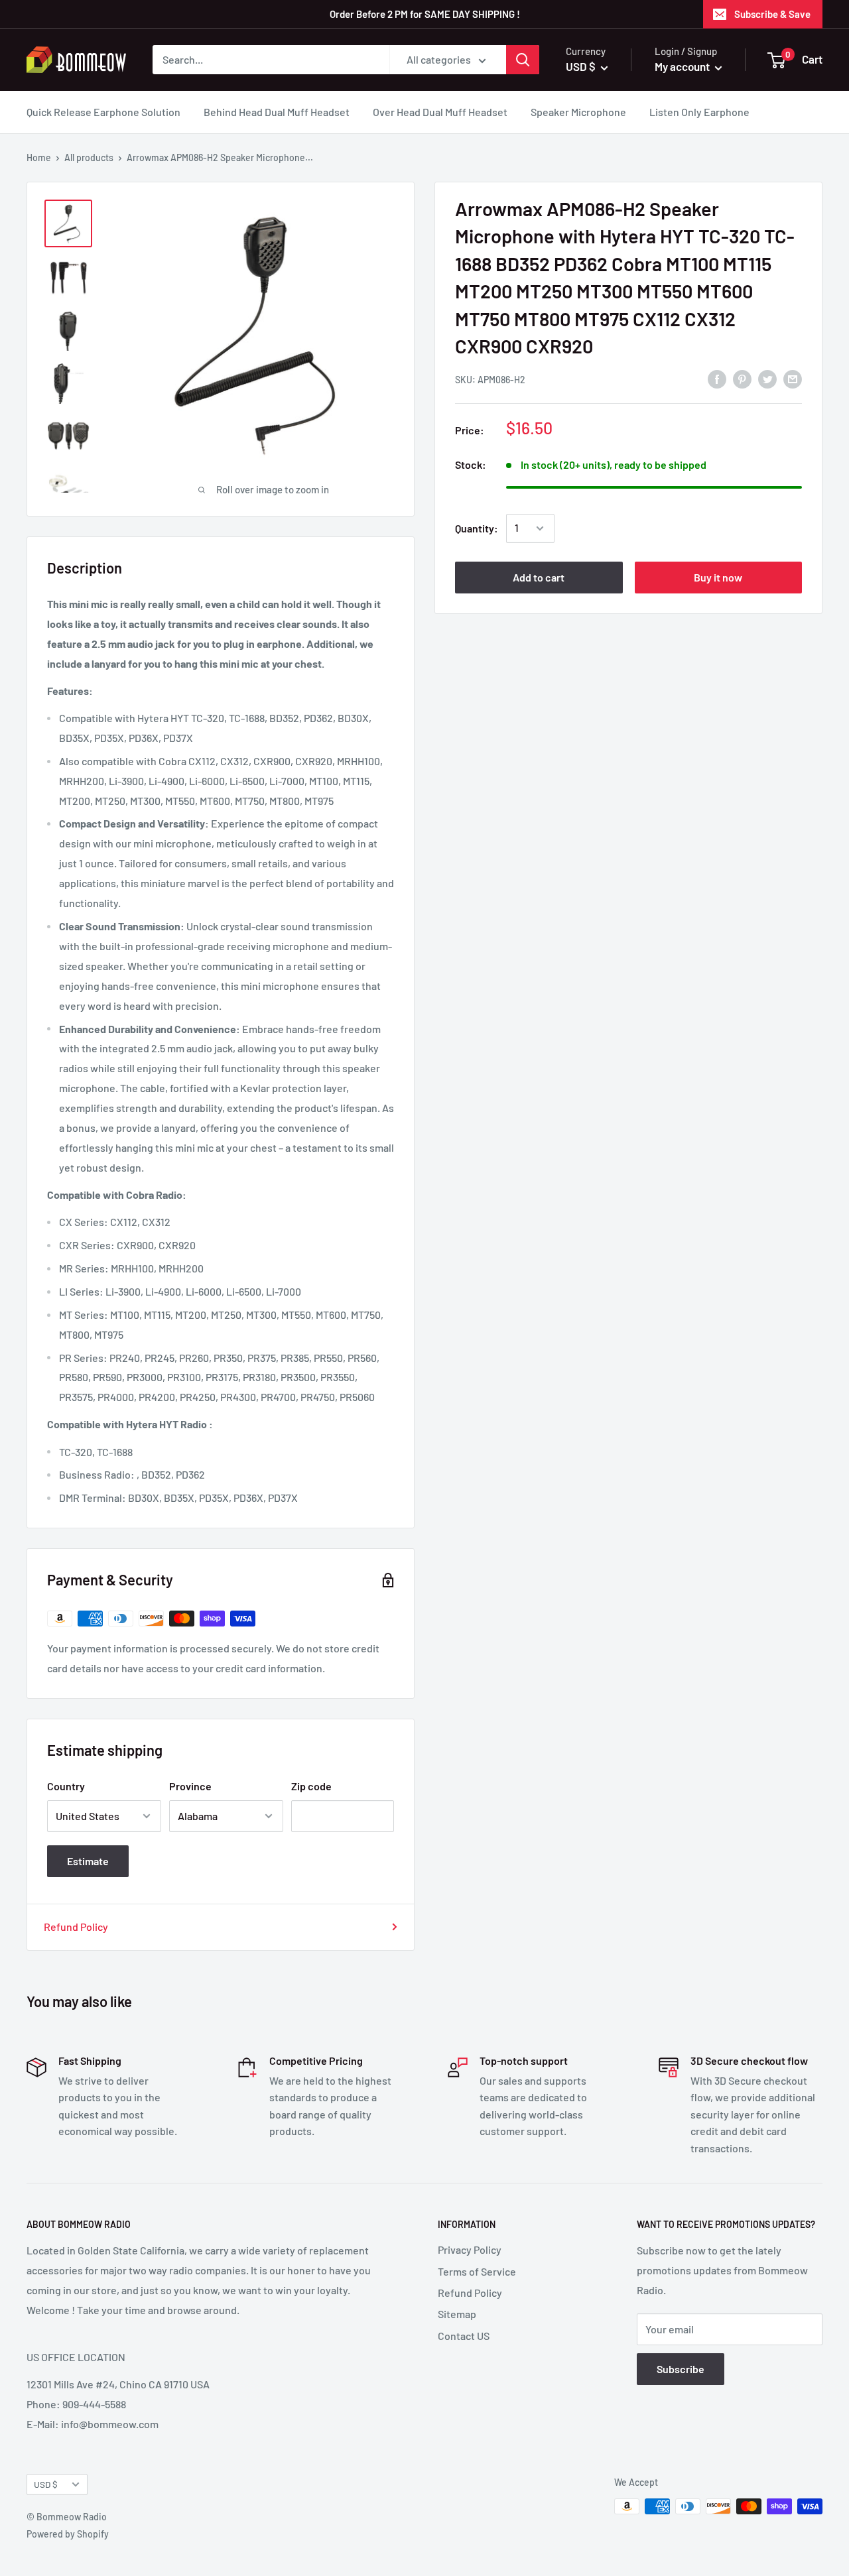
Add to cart (539, 577)
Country (66, 1786)
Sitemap (457, 2314)
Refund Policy (76, 1927)
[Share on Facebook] (717, 378)
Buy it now (718, 577)
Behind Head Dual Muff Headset (277, 112)
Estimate (88, 1861)
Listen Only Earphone (699, 112)
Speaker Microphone (578, 112)
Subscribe (681, 2369)
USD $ (46, 2484)
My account (683, 66)
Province (190, 1786)
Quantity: (477, 528)
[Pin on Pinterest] (742, 378)
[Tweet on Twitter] (767, 378)
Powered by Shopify (68, 2534)
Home (39, 157)
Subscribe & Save (772, 14)
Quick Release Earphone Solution (103, 112)
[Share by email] (793, 378)
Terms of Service (477, 2271)
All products (89, 157)
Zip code (311, 1786)
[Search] (523, 60)
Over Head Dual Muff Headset (440, 112)
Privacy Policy (470, 2249)
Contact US (464, 2336)
